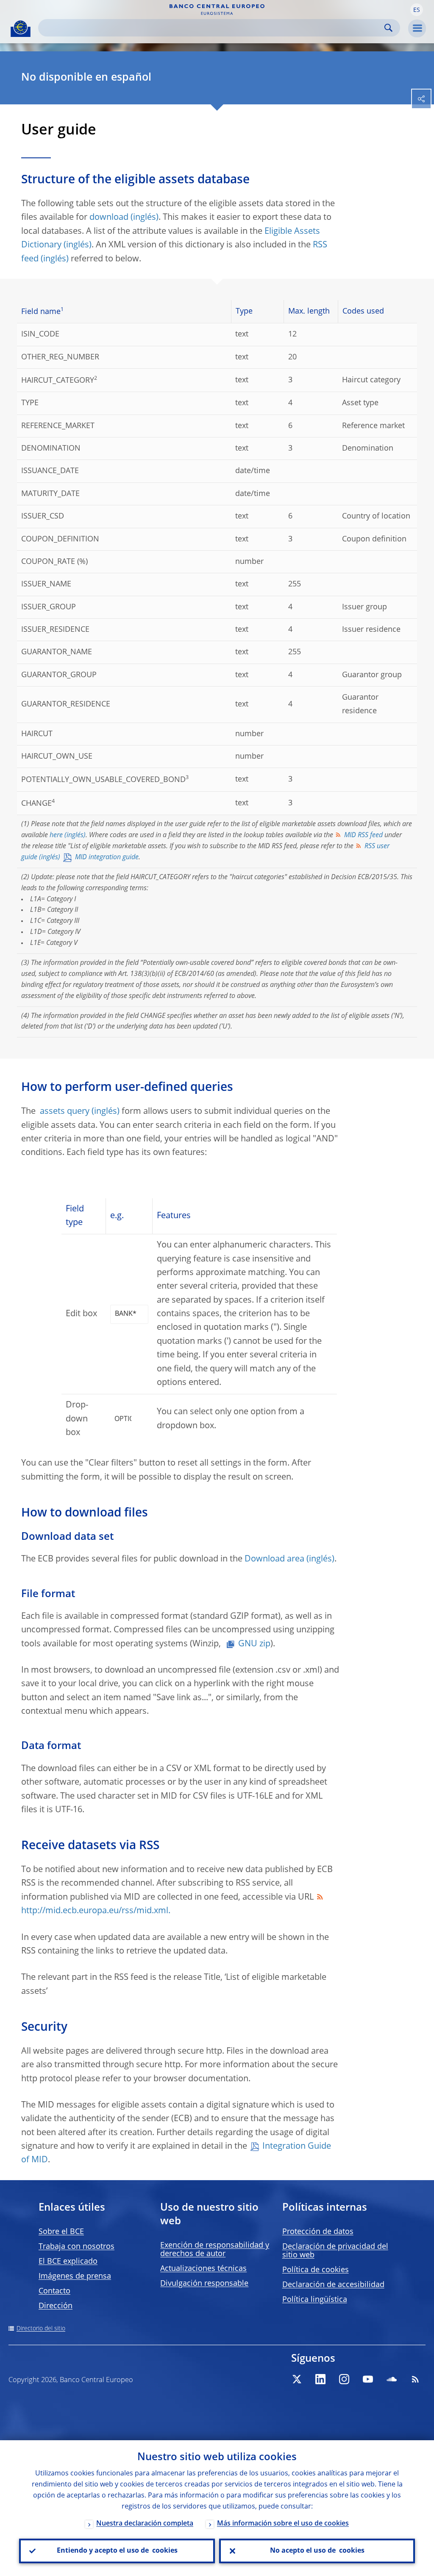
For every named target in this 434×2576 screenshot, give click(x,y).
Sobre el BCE (61, 2232)
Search (388, 28)
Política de (316, 2270)
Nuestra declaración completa (145, 2524)
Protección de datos (318, 2232)
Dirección (56, 2306)
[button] (417, 10)
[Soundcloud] (392, 2379)
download (109, 218)
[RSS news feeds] (415, 2379)
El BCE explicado (68, 2262)
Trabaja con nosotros (77, 2247)
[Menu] (417, 28)
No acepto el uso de (317, 2551)
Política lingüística (315, 2300)
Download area (274, 1559)
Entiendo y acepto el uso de (117, 2551)
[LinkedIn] (320, 2379)
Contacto (54, 2291)
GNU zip (254, 1644)
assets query (65, 1112)
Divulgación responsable (204, 2284)
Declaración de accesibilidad (333, 2285)
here (56, 835)
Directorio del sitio (41, 2329)
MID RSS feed (363, 835)
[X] (297, 2379)
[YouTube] (368, 2379)
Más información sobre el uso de (283, 2524)
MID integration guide (107, 858)
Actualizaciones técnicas (203, 2269)
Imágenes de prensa (75, 2276)
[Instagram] (344, 2379)
